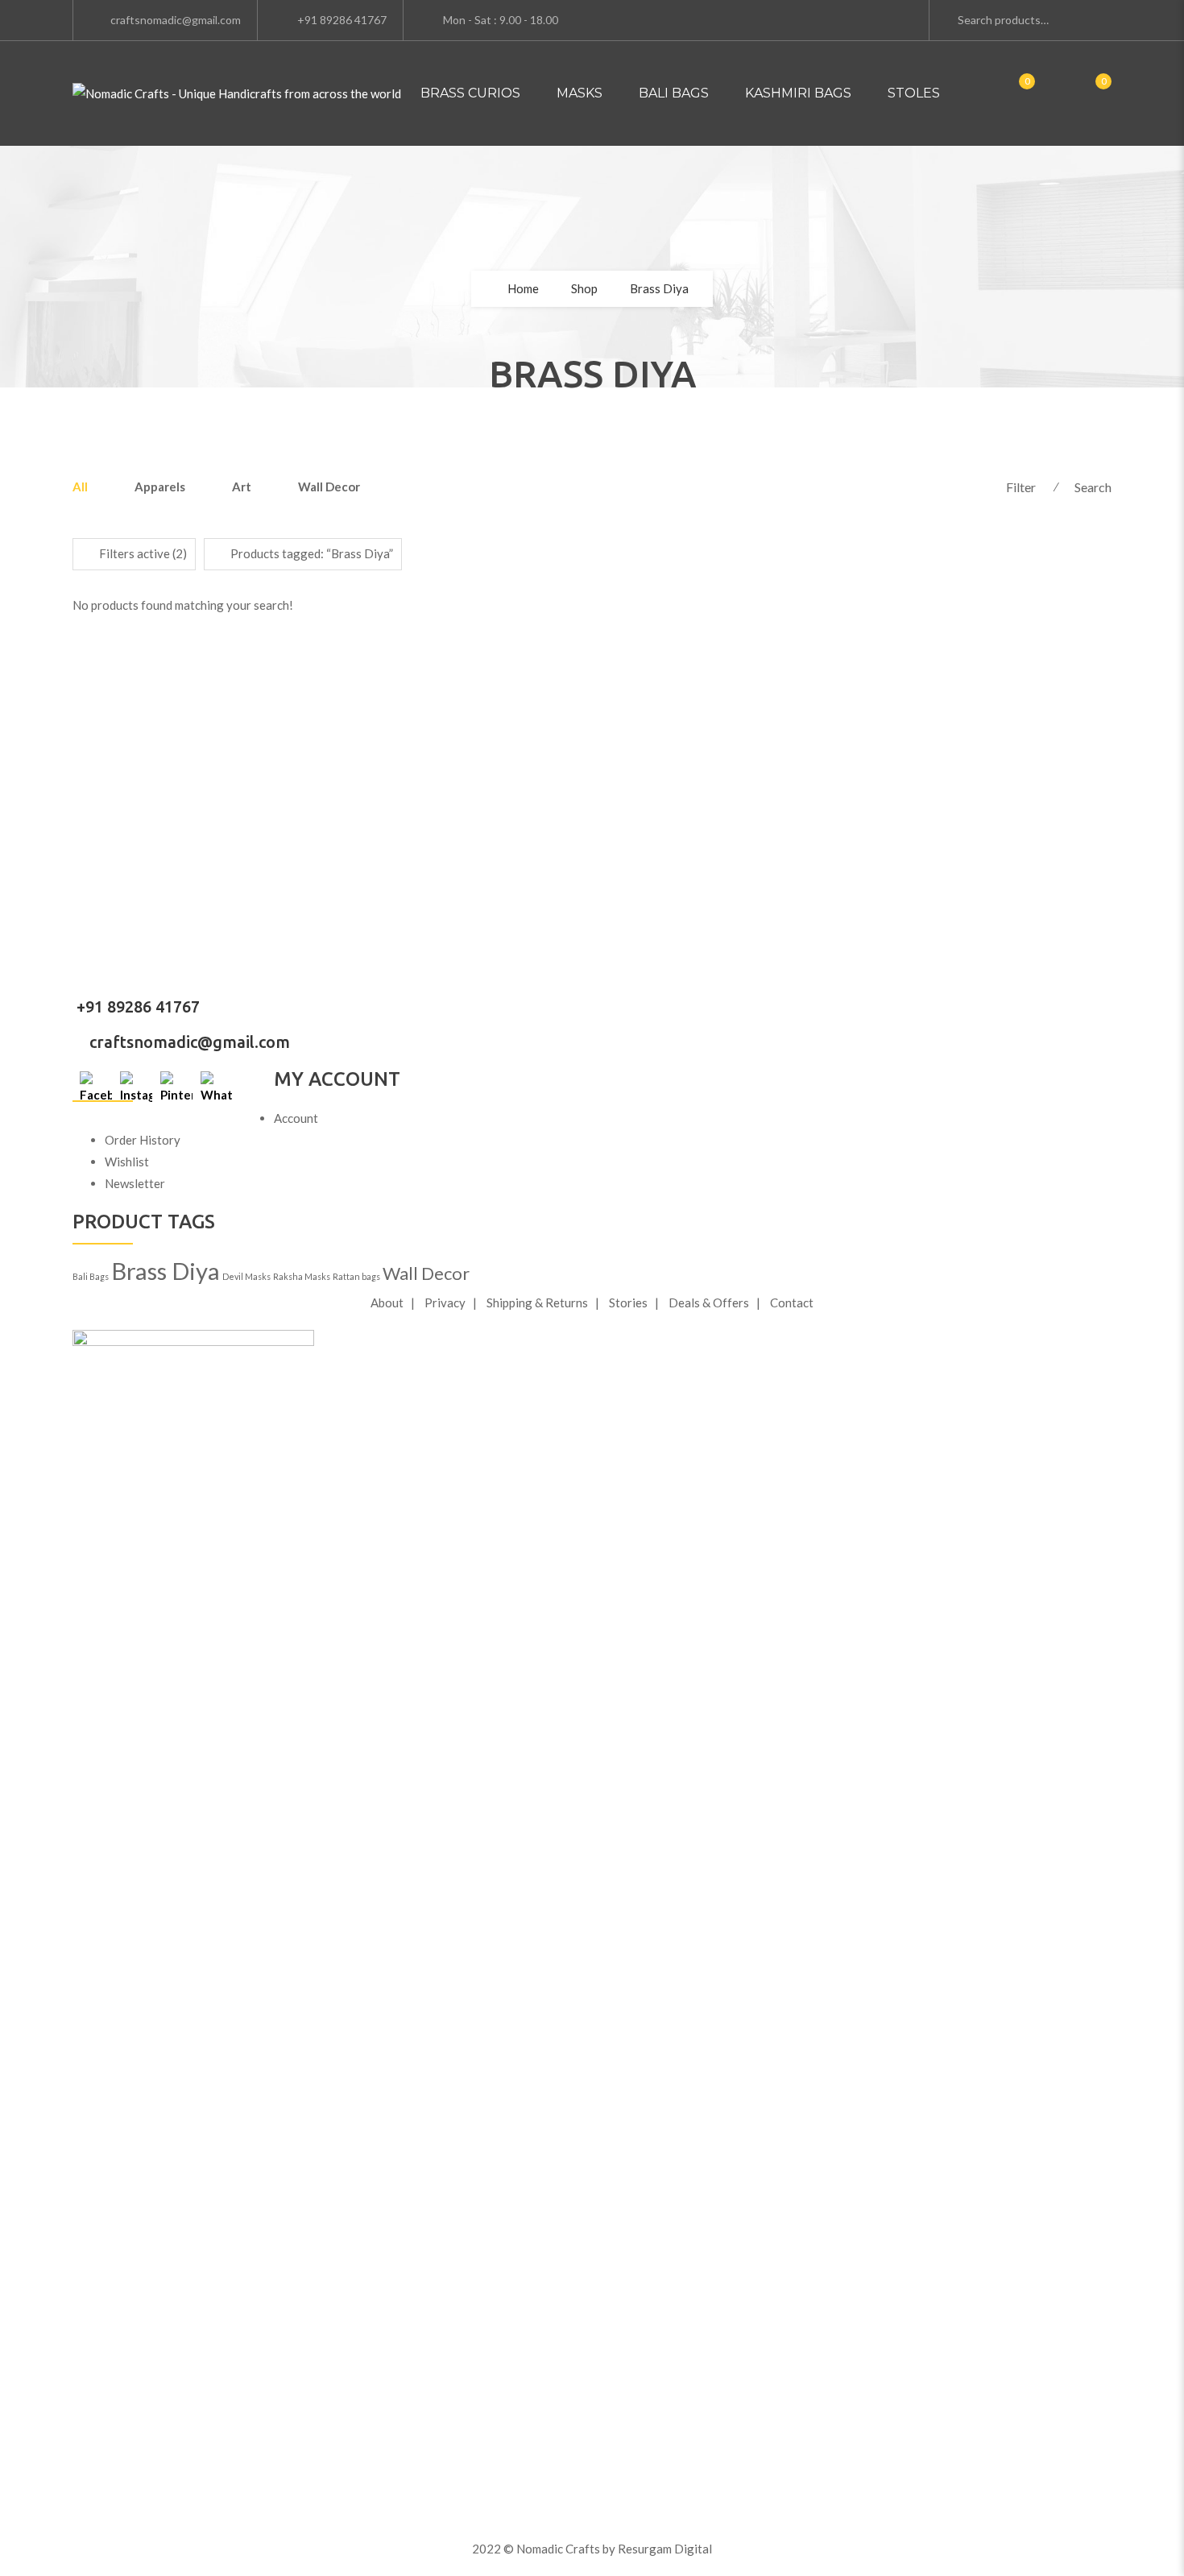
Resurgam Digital (665, 2549)
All (80, 487)
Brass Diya (166, 1271)
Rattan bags (356, 1276)
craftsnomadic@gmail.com (188, 1042)
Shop (584, 288)
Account (296, 1118)
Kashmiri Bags (798, 93)
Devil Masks (246, 1276)
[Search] (1077, 18)
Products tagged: (312, 553)
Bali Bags (674, 93)
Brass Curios (470, 93)
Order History (143, 1140)
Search (1093, 487)
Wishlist (127, 1162)
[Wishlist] (1087, 93)
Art (242, 487)
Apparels (160, 487)
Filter (1021, 487)
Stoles (914, 93)
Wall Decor (329, 487)
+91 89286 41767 (136, 1006)
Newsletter (135, 1183)
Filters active (143, 553)
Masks (580, 93)
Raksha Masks (302, 1276)
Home (523, 288)
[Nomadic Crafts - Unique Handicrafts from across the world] (237, 94)
